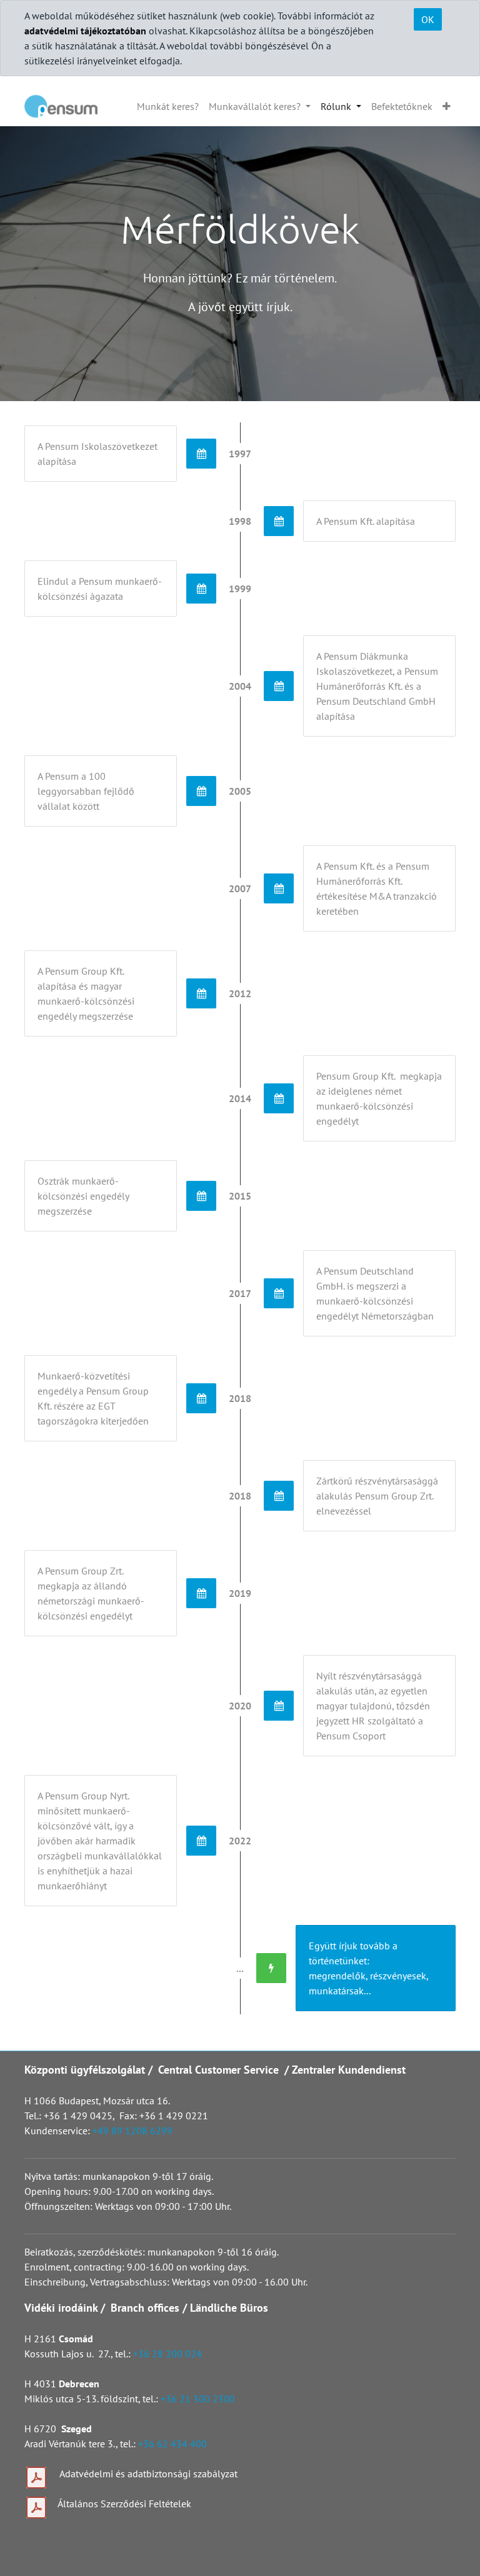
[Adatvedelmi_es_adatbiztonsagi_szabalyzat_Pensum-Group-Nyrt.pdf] (36, 2478)
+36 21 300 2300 (198, 2399)
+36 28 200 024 (169, 2354)
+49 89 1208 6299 (132, 2131)
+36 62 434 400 (172, 2444)
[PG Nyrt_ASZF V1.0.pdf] (36, 2508)
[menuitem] (168, 106)
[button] (447, 106)
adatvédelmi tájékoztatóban (85, 31)
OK (428, 19)
